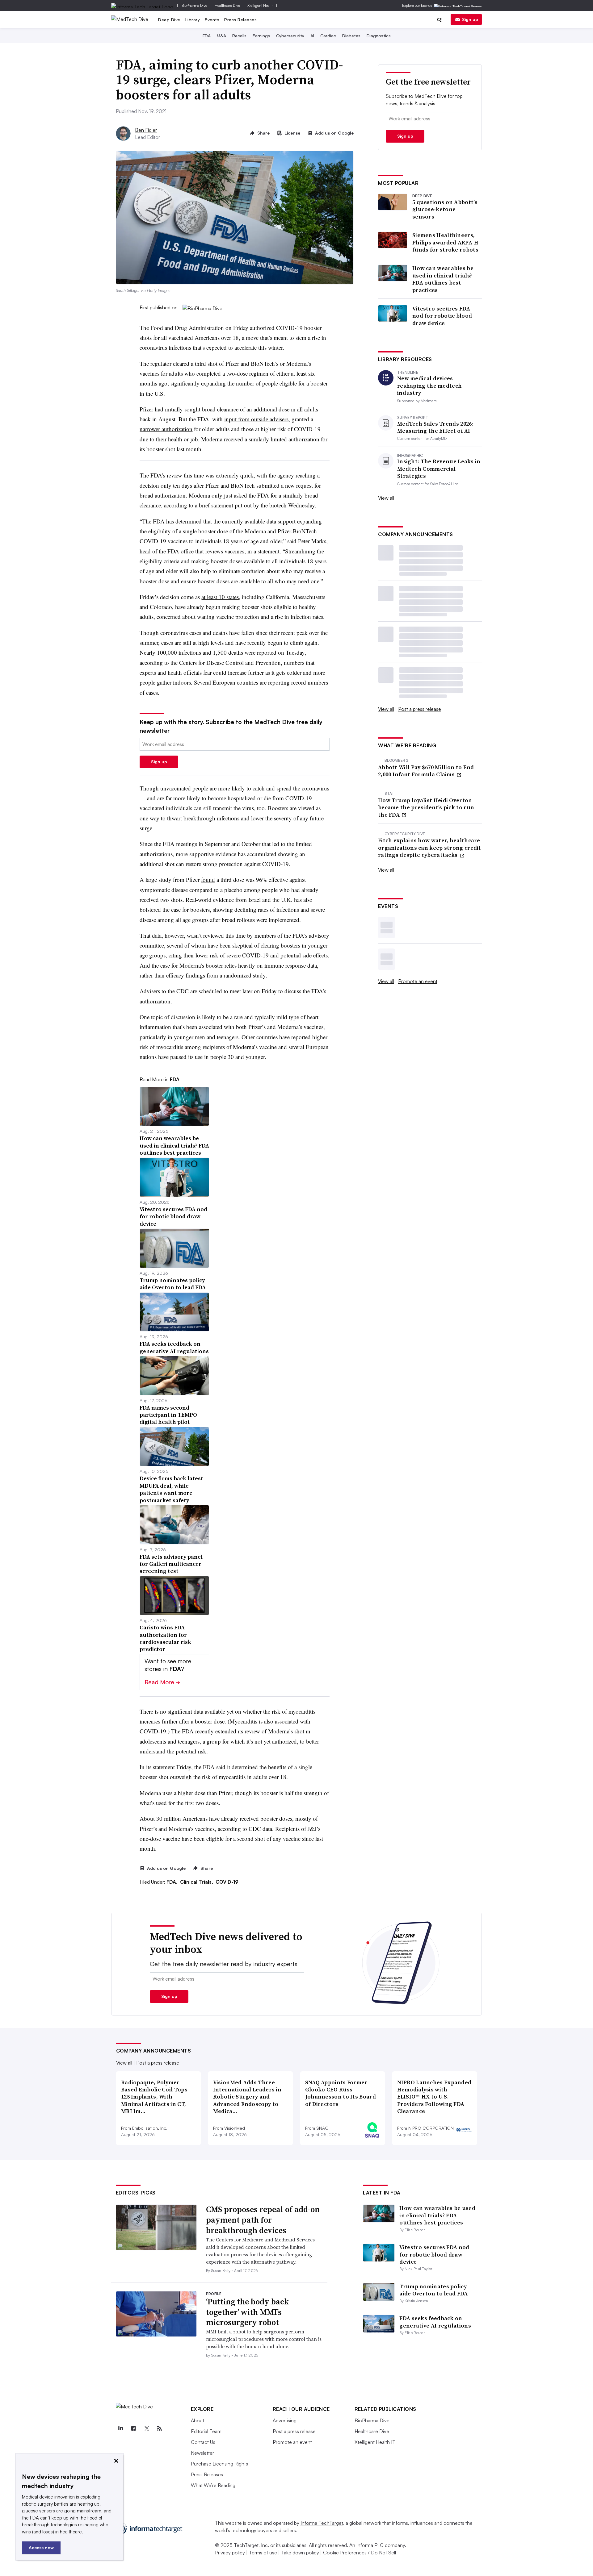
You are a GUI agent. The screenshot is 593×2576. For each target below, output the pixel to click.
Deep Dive (169, 20)
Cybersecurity (290, 36)
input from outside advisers (256, 419)
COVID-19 (227, 1882)
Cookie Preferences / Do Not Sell (360, 2553)
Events (212, 20)
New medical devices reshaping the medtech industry (429, 386)
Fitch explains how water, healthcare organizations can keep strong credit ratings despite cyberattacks (430, 848)
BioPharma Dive (194, 5)
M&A (221, 36)
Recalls (239, 36)
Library (193, 20)
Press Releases (240, 20)
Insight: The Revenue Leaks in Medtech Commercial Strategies (439, 469)
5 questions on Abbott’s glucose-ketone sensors (445, 209)
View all (386, 498)
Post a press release (420, 709)
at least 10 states (220, 597)
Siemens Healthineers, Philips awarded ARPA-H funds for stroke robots (446, 242)
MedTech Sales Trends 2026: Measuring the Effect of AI (435, 427)
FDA (207, 36)
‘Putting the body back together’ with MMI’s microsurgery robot (247, 2312)
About (198, 2420)
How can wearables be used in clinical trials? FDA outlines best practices (443, 279)
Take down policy (300, 2553)
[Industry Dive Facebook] (134, 2428)
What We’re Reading (213, 2485)
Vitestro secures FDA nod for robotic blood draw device (442, 316)
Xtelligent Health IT (263, 5)
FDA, (173, 1882)
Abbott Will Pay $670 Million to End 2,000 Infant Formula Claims (426, 771)
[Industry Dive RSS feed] (160, 2428)
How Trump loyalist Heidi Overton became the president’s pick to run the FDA (426, 807)
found (208, 880)
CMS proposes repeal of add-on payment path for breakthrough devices (263, 2220)
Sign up (470, 19)
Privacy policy (230, 2553)
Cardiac (328, 36)
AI (312, 36)
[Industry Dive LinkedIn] (121, 2428)
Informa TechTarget (322, 2523)
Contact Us (203, 2442)
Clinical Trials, (197, 1882)
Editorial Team (206, 2431)
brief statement (216, 505)
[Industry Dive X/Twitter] (147, 2428)
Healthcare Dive (227, 5)
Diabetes (351, 36)
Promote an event (418, 981)
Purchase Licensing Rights (219, 2464)
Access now (41, 2547)
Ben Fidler (146, 130)
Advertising (285, 2420)
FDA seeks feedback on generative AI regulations (435, 2322)
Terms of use (263, 2553)
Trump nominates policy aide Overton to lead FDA (433, 2290)
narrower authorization (166, 429)
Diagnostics (379, 36)
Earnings (261, 36)
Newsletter (202, 2453)
